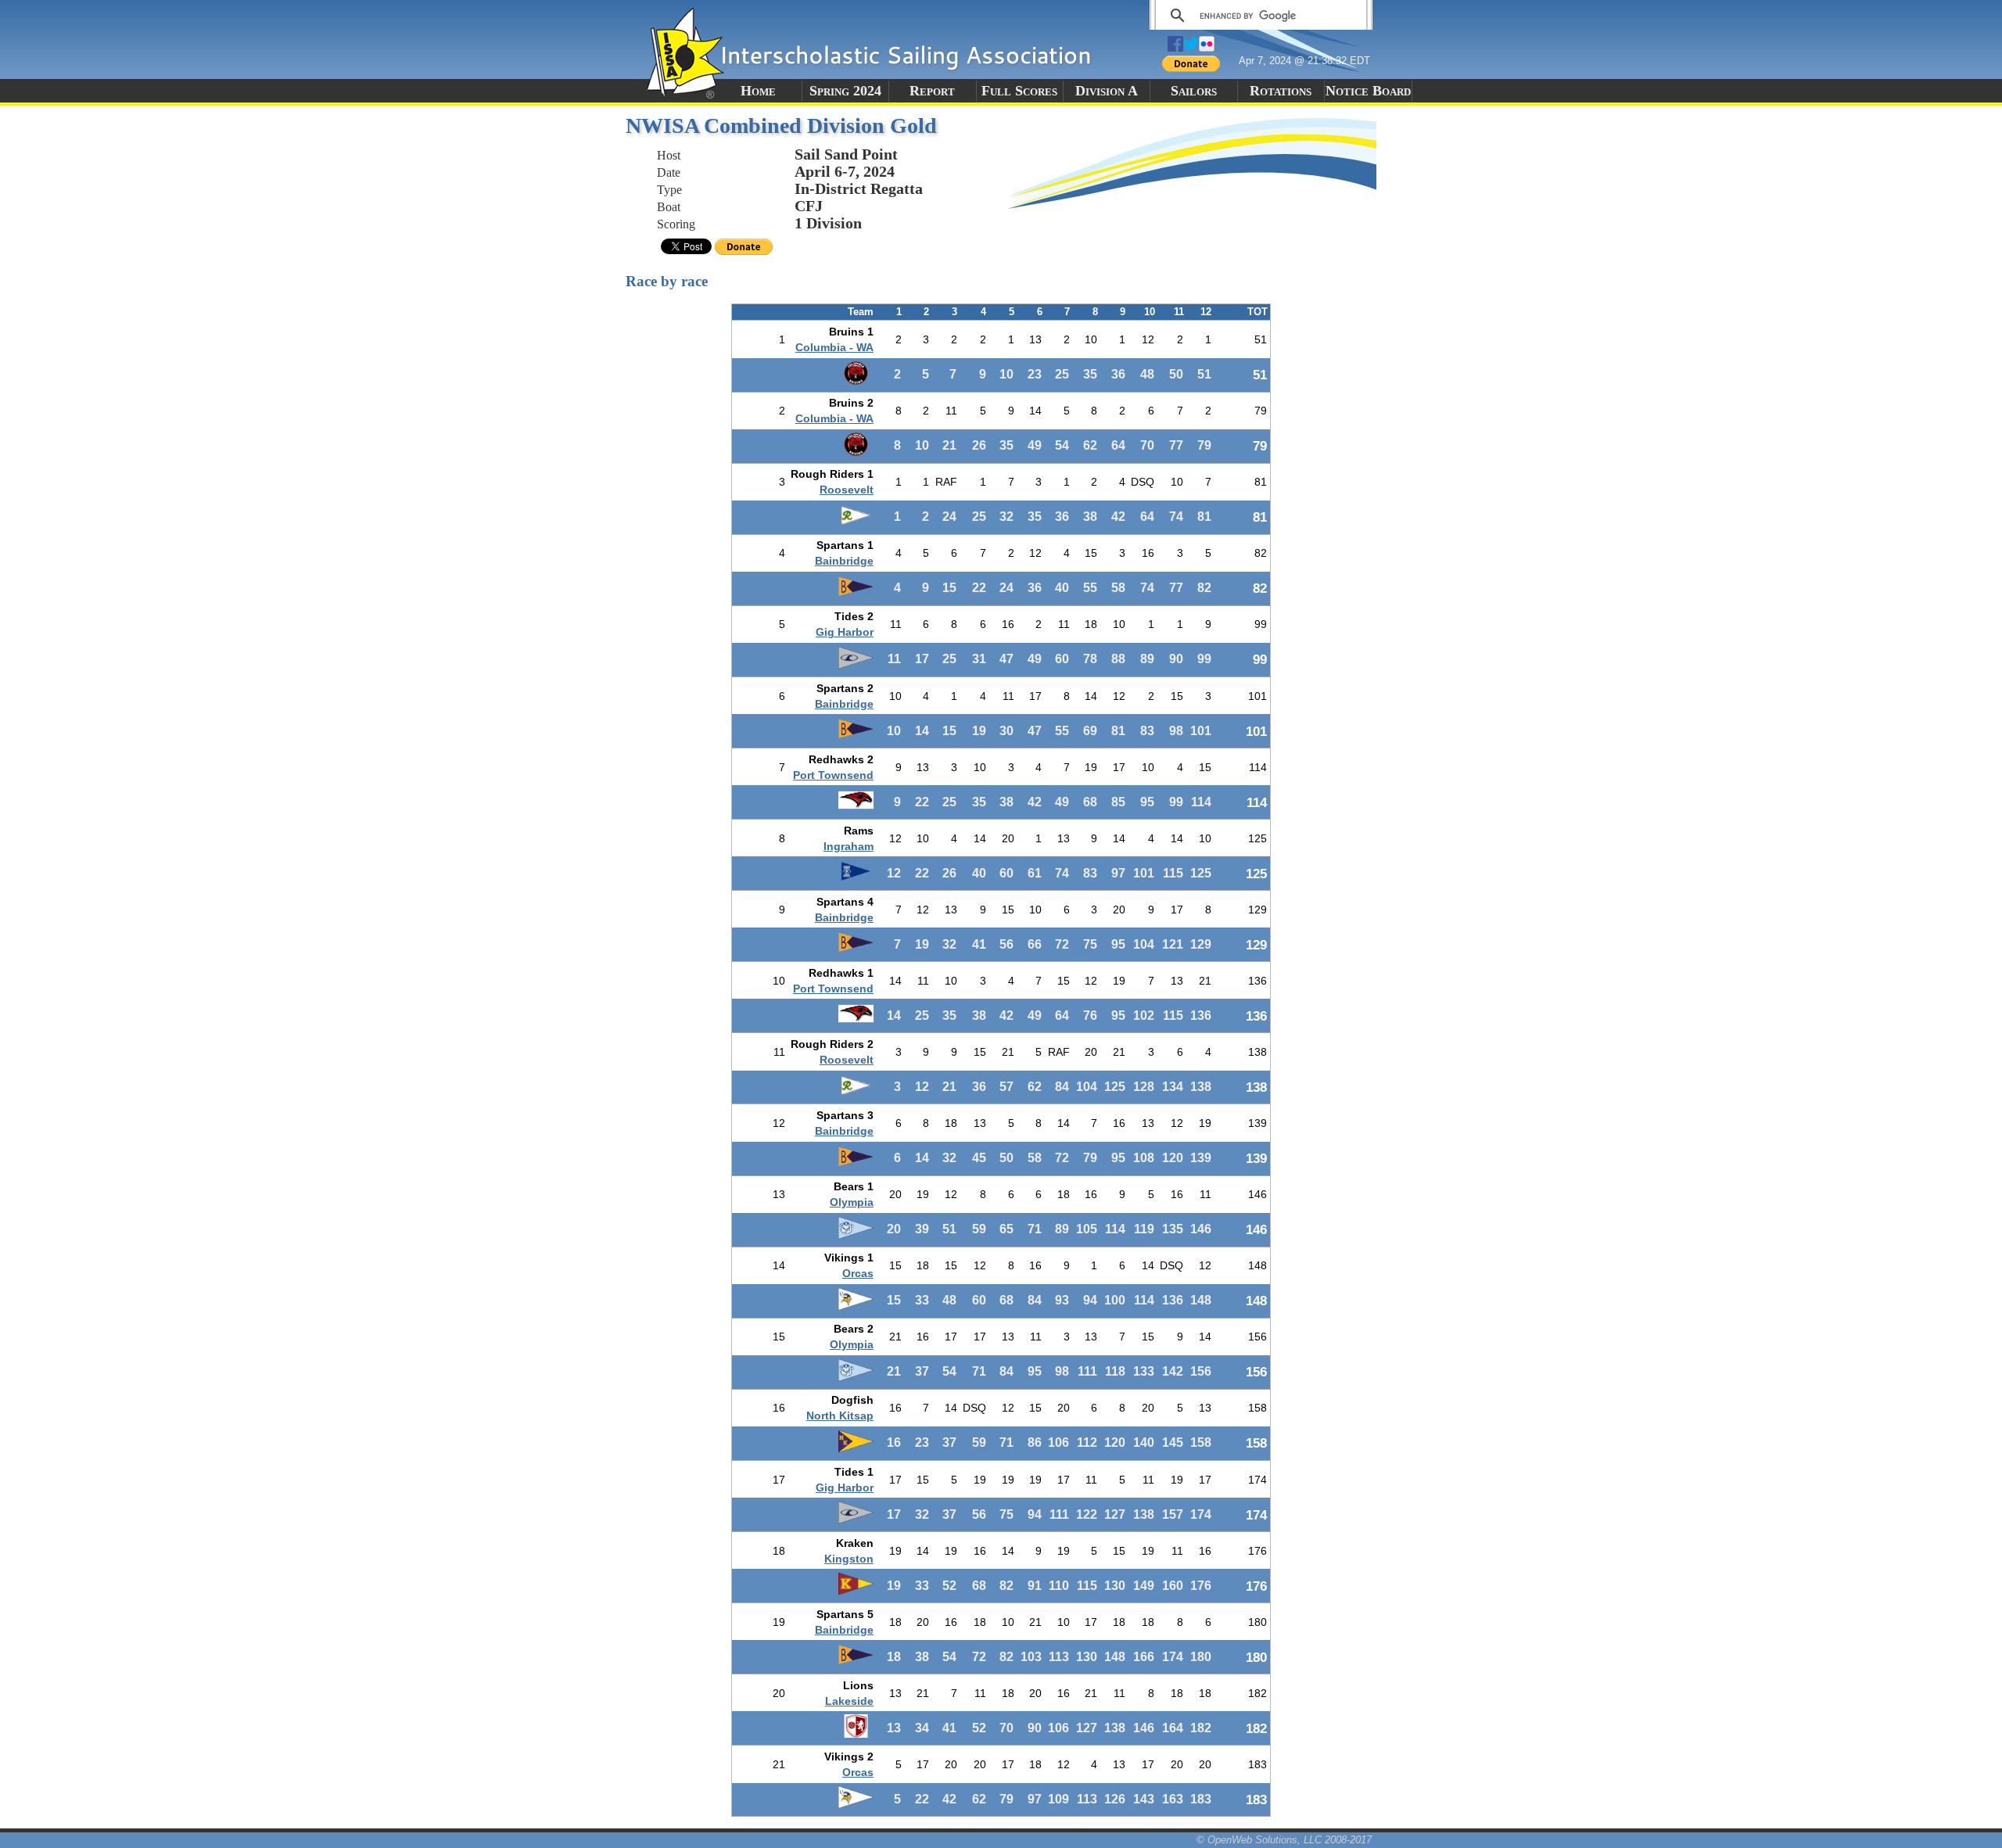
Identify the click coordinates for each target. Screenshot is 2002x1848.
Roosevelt (847, 490)
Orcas (858, 1273)
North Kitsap (840, 1416)
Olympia (852, 1202)
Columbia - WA (834, 347)
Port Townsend (833, 775)
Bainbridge (844, 561)
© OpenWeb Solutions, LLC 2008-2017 (1284, 1840)
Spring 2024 (845, 91)
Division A (1107, 91)
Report (932, 91)
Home (758, 91)
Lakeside (849, 1701)
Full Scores (1019, 91)
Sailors (1194, 91)
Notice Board (1368, 91)
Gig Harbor (845, 632)
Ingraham (849, 846)
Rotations (1281, 91)
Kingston (849, 1559)
